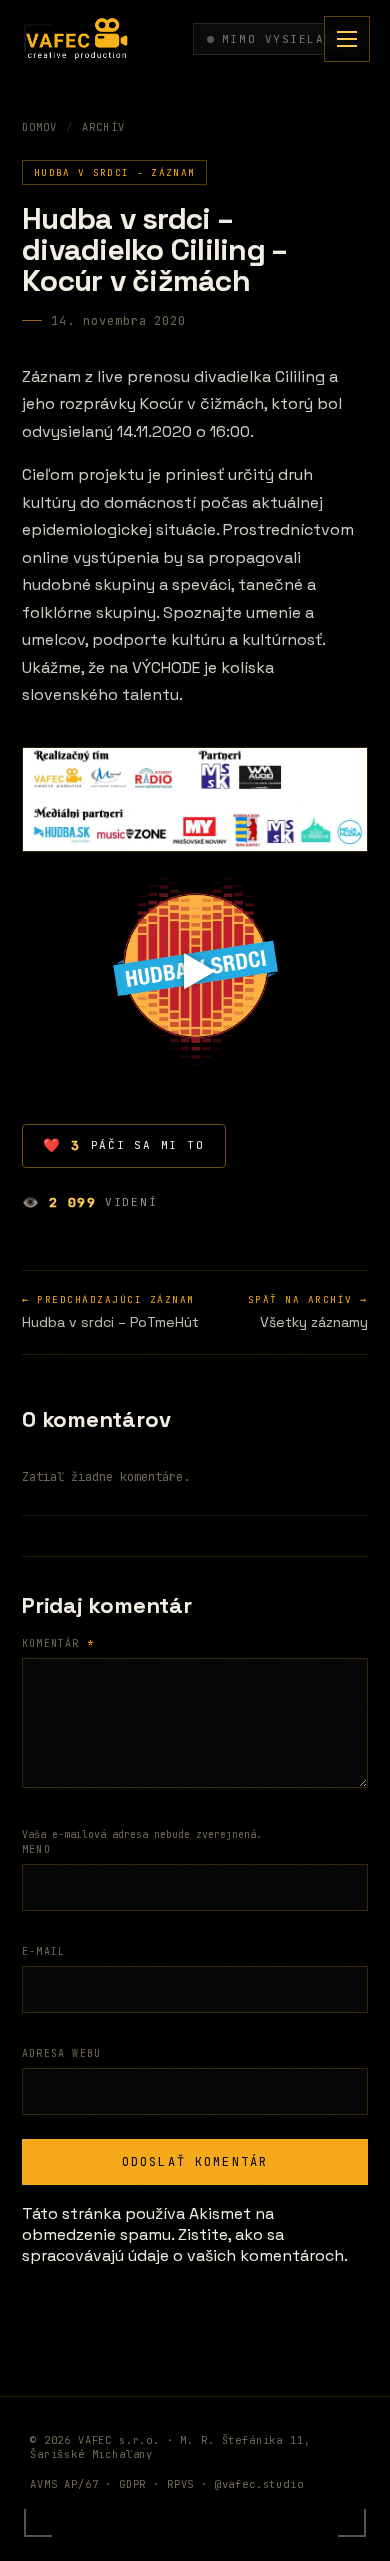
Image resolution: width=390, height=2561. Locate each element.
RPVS (180, 2484)
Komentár (58, 1643)
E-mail (43, 1951)
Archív (103, 127)
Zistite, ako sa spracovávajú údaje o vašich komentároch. (185, 2245)
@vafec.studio (259, 2484)
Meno (36, 1849)
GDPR (132, 2484)
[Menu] (347, 39)
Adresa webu (61, 2053)
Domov (39, 127)
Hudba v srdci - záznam (114, 172)
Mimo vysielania (286, 39)
